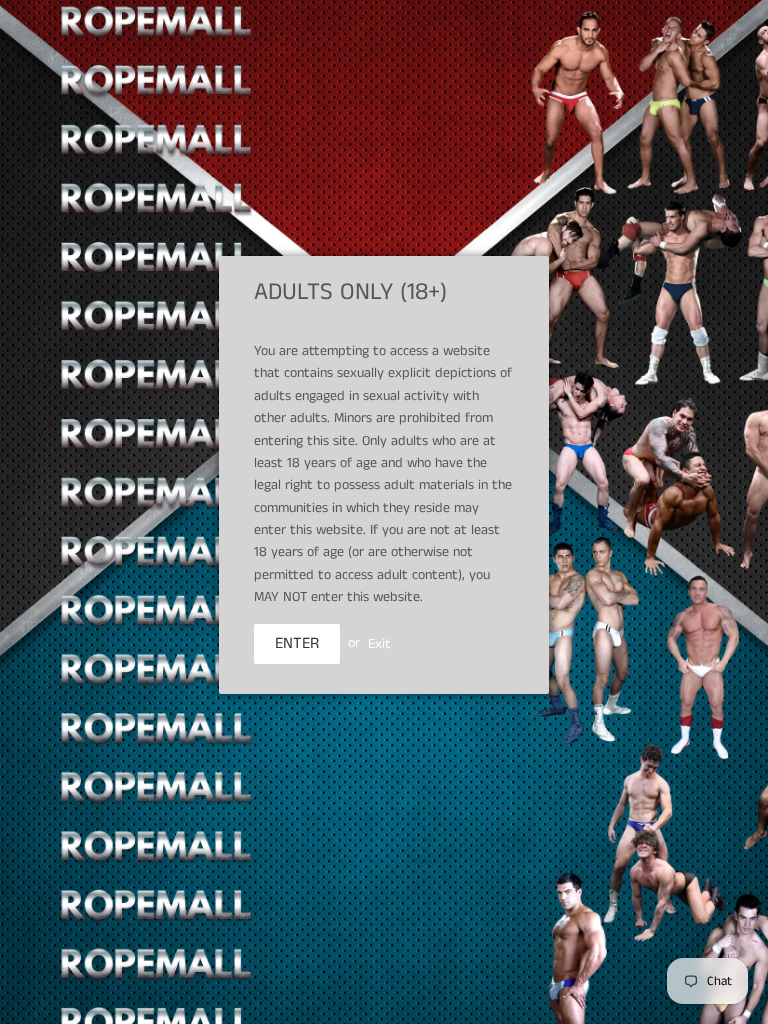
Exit (379, 643)
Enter (297, 643)
